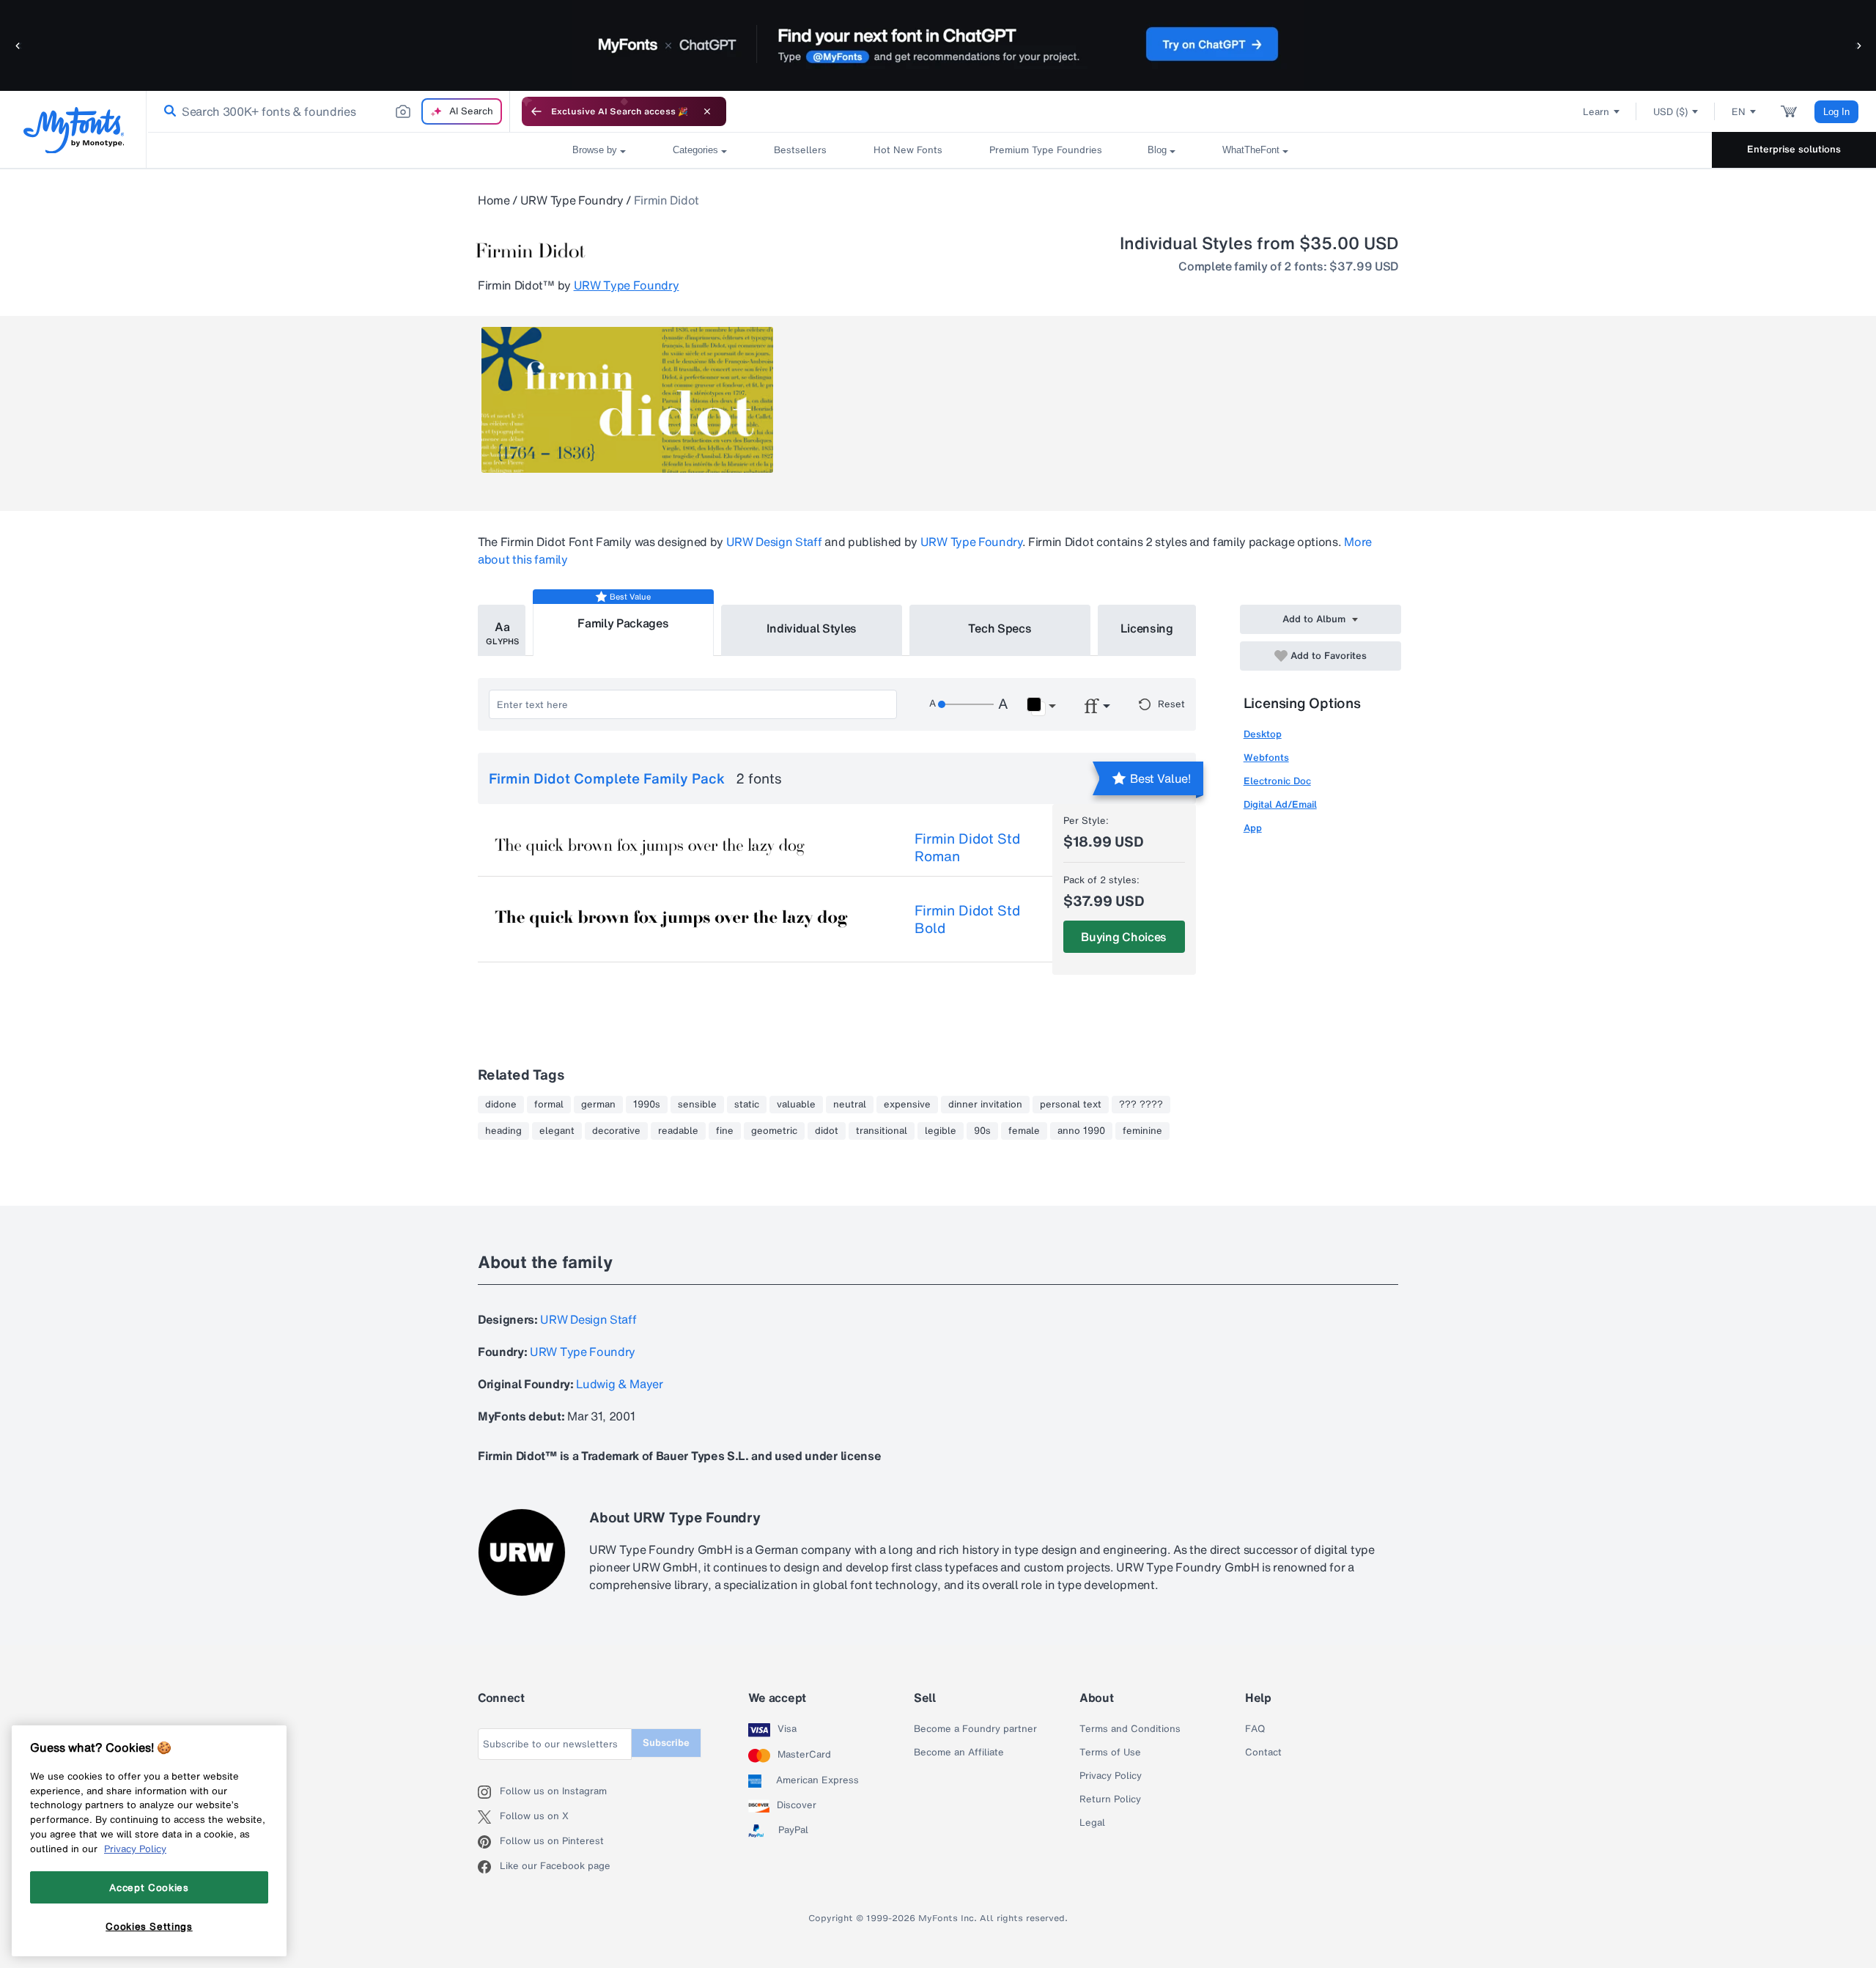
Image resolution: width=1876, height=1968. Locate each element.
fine (725, 1131)
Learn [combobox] (1596, 112)
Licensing (1147, 628)
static (747, 1105)
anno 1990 (1081, 1131)
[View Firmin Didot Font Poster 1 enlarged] (627, 400)
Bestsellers (800, 150)
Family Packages (623, 623)
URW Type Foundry (572, 200)
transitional (882, 1131)
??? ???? (1141, 1105)
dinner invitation (985, 1105)
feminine (1142, 1131)
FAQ (1255, 1729)
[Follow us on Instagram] (489, 1792)
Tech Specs (1000, 628)
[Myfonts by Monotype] (74, 130)
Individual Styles (812, 628)
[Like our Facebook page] (489, 1867)
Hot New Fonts (908, 150)
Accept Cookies (149, 1887)
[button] (18, 45)
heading (503, 1131)
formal (549, 1105)
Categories (695, 150)
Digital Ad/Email (1280, 804)
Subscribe (666, 1743)
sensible (697, 1105)
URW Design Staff (774, 542)
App (1253, 828)
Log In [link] (1836, 112)
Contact (1263, 1753)
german (598, 1105)
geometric (774, 1131)
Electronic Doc (1277, 781)
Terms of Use (1110, 1753)
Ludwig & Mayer (620, 1384)
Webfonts (1266, 758)
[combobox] (328, 111)
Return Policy (1110, 1799)
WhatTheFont (1251, 150)
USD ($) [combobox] (1670, 112)
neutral (850, 1105)
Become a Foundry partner (975, 1729)
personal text (1071, 1105)
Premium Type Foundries (1045, 150)
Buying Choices (1124, 937)
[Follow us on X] (489, 1817)
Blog (1157, 150)
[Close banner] (707, 111)
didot (827, 1131)
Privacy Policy (1111, 1776)
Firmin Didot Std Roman (967, 847)
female (1024, 1131)
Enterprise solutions (1794, 149)
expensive (907, 1105)
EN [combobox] (1739, 112)
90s (982, 1131)
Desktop (1263, 734)
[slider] (966, 704)
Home (494, 200)
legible (941, 1131)
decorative (616, 1131)
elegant (557, 1131)
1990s (647, 1105)
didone (501, 1105)
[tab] (502, 630)
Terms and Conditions (1130, 1729)
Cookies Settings (149, 1926)
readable (678, 1131)
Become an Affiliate (959, 1753)
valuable (796, 1105)
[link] (167, 111)
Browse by (595, 150)
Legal (1092, 1823)
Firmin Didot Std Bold (967, 919)
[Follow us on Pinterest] (489, 1842)
